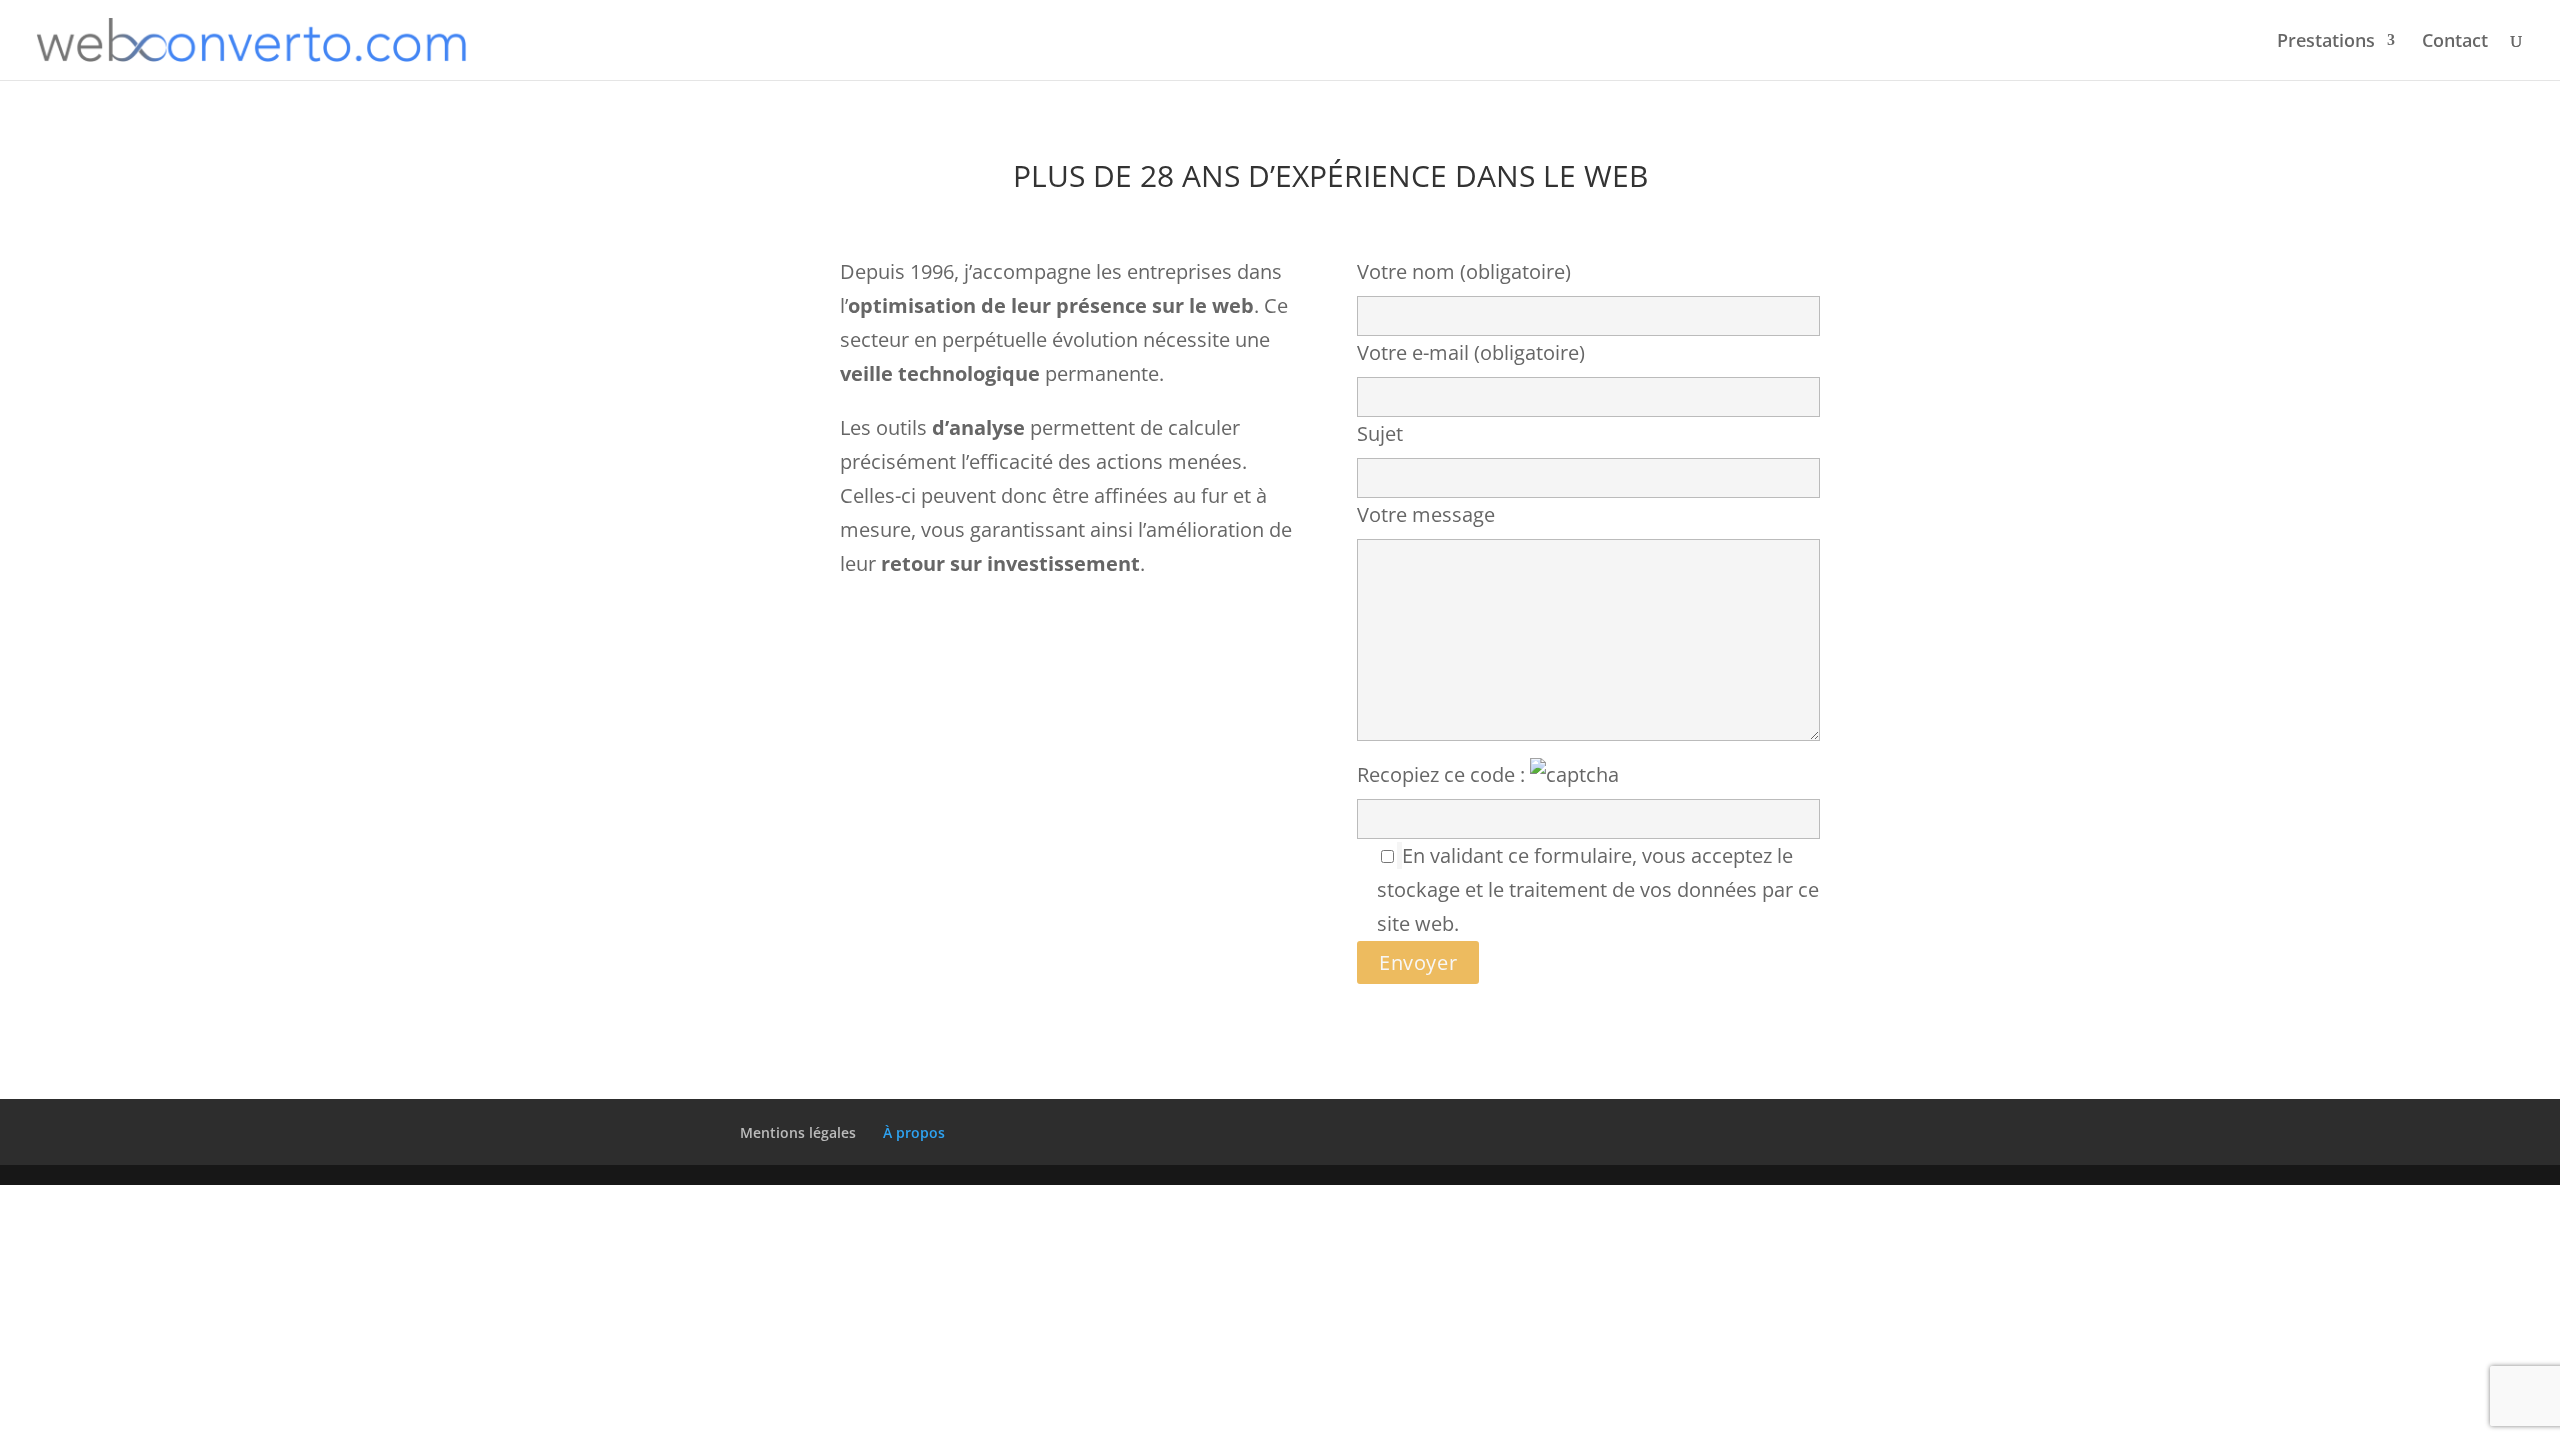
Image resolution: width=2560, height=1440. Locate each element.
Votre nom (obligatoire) (1464, 271)
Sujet (1380, 433)
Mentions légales (798, 1132)
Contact (2455, 42)
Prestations (2326, 42)
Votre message (1426, 514)
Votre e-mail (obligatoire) (1471, 352)
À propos (914, 1132)
